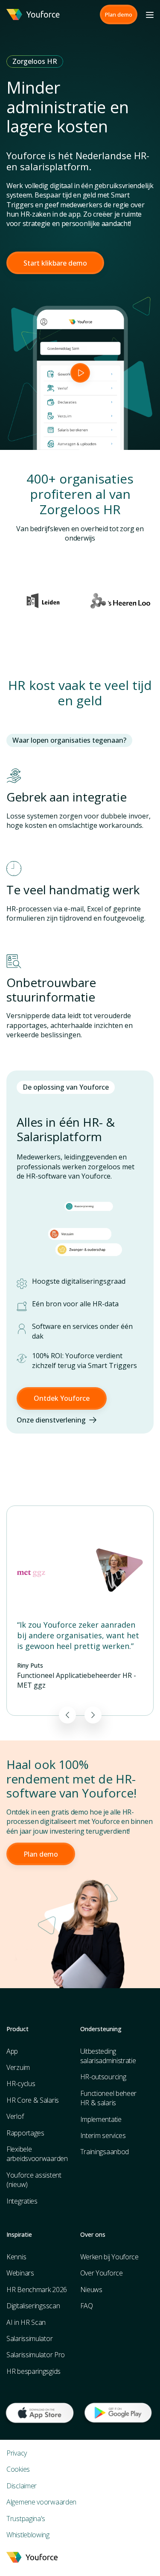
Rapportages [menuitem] (25, 2133)
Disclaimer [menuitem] (22, 2486)
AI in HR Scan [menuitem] (26, 2322)
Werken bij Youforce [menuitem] (109, 2257)
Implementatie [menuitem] (101, 2119)
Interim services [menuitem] (103, 2135)
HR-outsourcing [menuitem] (103, 2077)
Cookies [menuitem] (18, 2469)
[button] (119, 14)
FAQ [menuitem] (87, 2306)
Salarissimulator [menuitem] (29, 2338)
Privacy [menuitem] (17, 2453)
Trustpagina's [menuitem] (26, 2519)
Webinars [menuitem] (20, 2273)
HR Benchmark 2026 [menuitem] (37, 2290)
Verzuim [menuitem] (18, 2067)
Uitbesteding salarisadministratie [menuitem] (108, 2056)
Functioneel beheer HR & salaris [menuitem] (109, 2098)
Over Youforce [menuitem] (102, 2273)
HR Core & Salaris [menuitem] (33, 2100)
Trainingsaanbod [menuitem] (105, 2152)
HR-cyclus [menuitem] (21, 2084)
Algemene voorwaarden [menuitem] (41, 2502)
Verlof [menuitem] (15, 2116)
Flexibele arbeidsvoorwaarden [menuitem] (37, 2154)
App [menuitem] (12, 2051)
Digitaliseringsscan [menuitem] (33, 2306)
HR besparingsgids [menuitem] (33, 2371)
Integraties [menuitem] (22, 2201)
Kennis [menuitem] (16, 2257)
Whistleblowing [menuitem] (28, 2535)
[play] (80, 373)
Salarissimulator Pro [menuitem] (36, 2355)
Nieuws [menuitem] (91, 2290)
